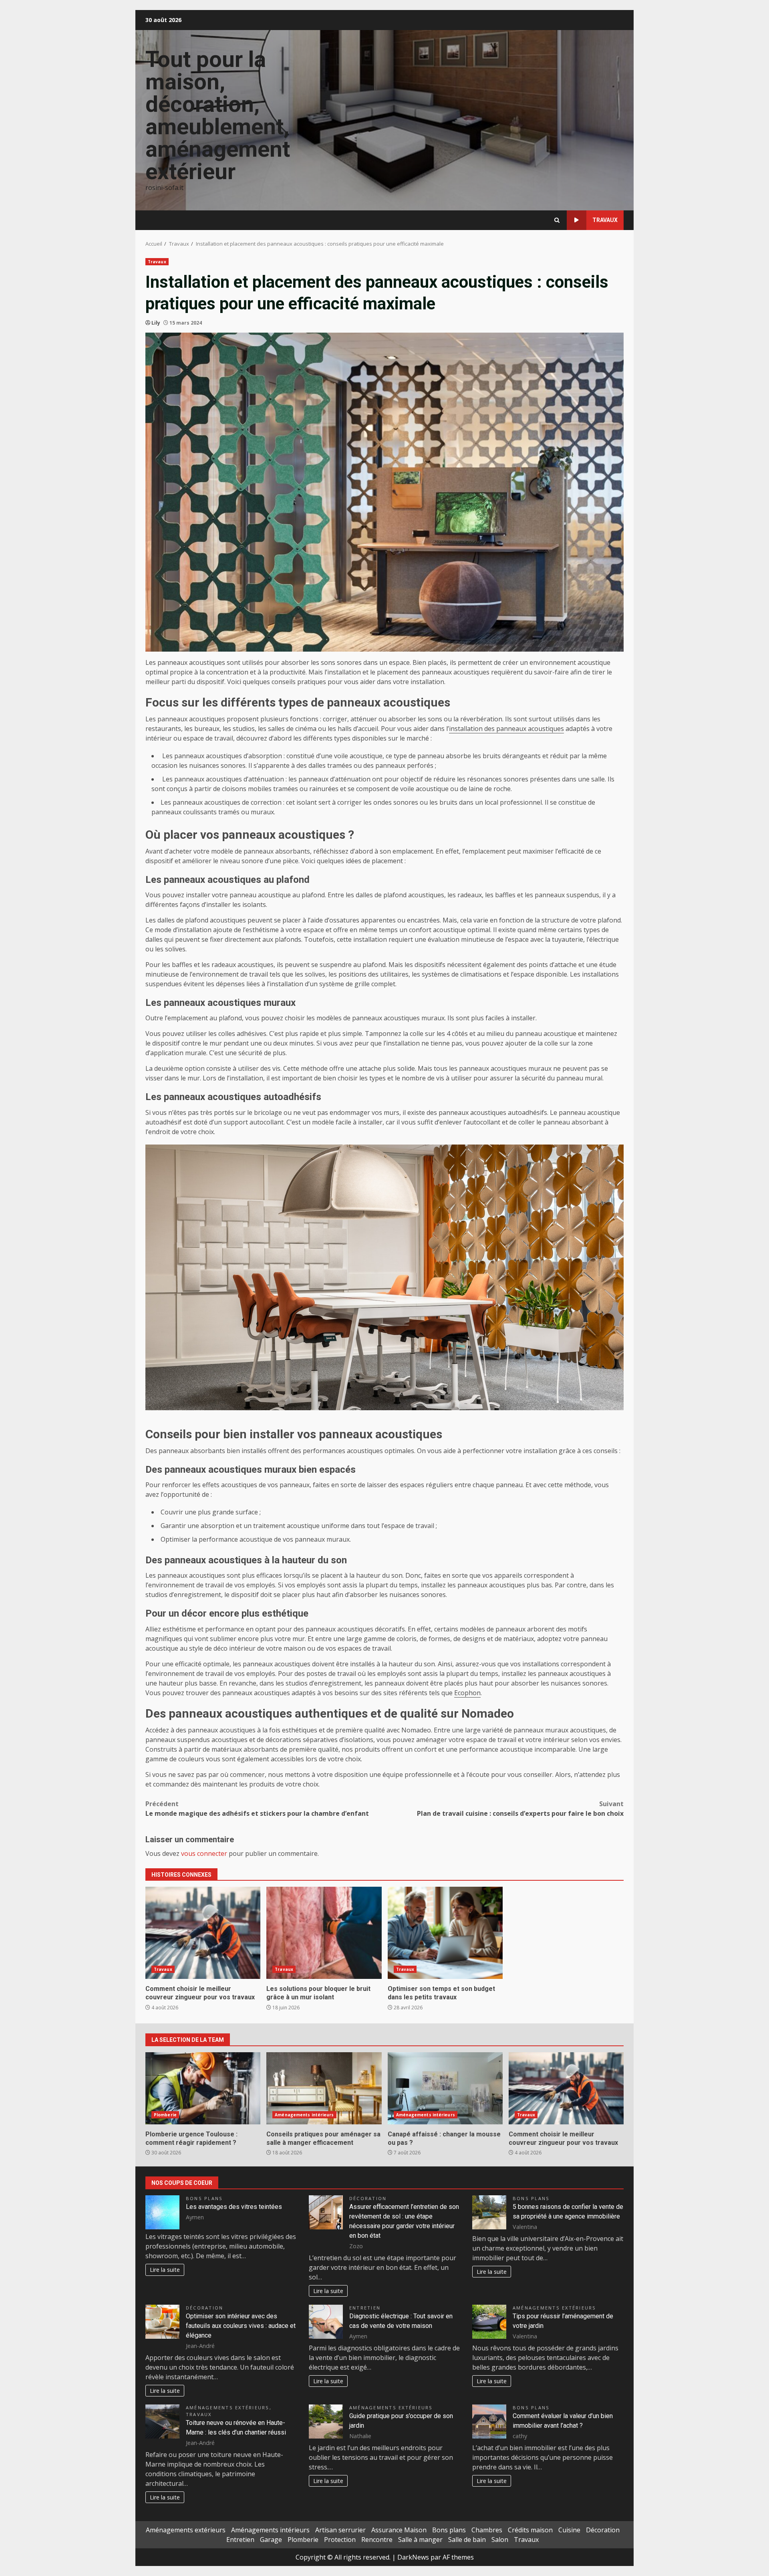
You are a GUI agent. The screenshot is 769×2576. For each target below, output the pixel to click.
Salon (500, 2540)
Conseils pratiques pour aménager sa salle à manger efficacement (324, 2088)
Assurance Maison (399, 2530)
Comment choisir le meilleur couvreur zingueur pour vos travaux (203, 1933)
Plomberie (165, 2115)
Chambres (487, 2530)
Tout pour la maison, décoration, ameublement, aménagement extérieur (218, 115)
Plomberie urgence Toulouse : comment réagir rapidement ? (203, 2088)
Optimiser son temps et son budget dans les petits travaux (445, 1933)
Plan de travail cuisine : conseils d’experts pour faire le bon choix (520, 1809)
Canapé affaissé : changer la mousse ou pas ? (445, 2088)
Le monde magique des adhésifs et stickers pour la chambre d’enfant (257, 1809)
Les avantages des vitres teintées (234, 2207)
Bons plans (204, 2198)
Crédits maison (530, 2530)
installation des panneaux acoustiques (506, 729)
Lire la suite (165, 2270)
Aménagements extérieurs (555, 2308)
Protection (340, 2540)
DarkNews (413, 2557)
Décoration (368, 2198)
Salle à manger (420, 2540)
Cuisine (569, 2530)
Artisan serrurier (340, 2530)
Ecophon (467, 1693)
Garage (271, 2540)
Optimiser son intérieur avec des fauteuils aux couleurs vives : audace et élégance (241, 2326)
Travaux (605, 220)
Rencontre (377, 2540)
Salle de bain (467, 2540)
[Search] (557, 220)
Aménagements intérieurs (304, 2115)
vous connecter (204, 1853)
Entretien (365, 2308)
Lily (156, 323)
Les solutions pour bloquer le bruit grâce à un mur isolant (324, 1933)
